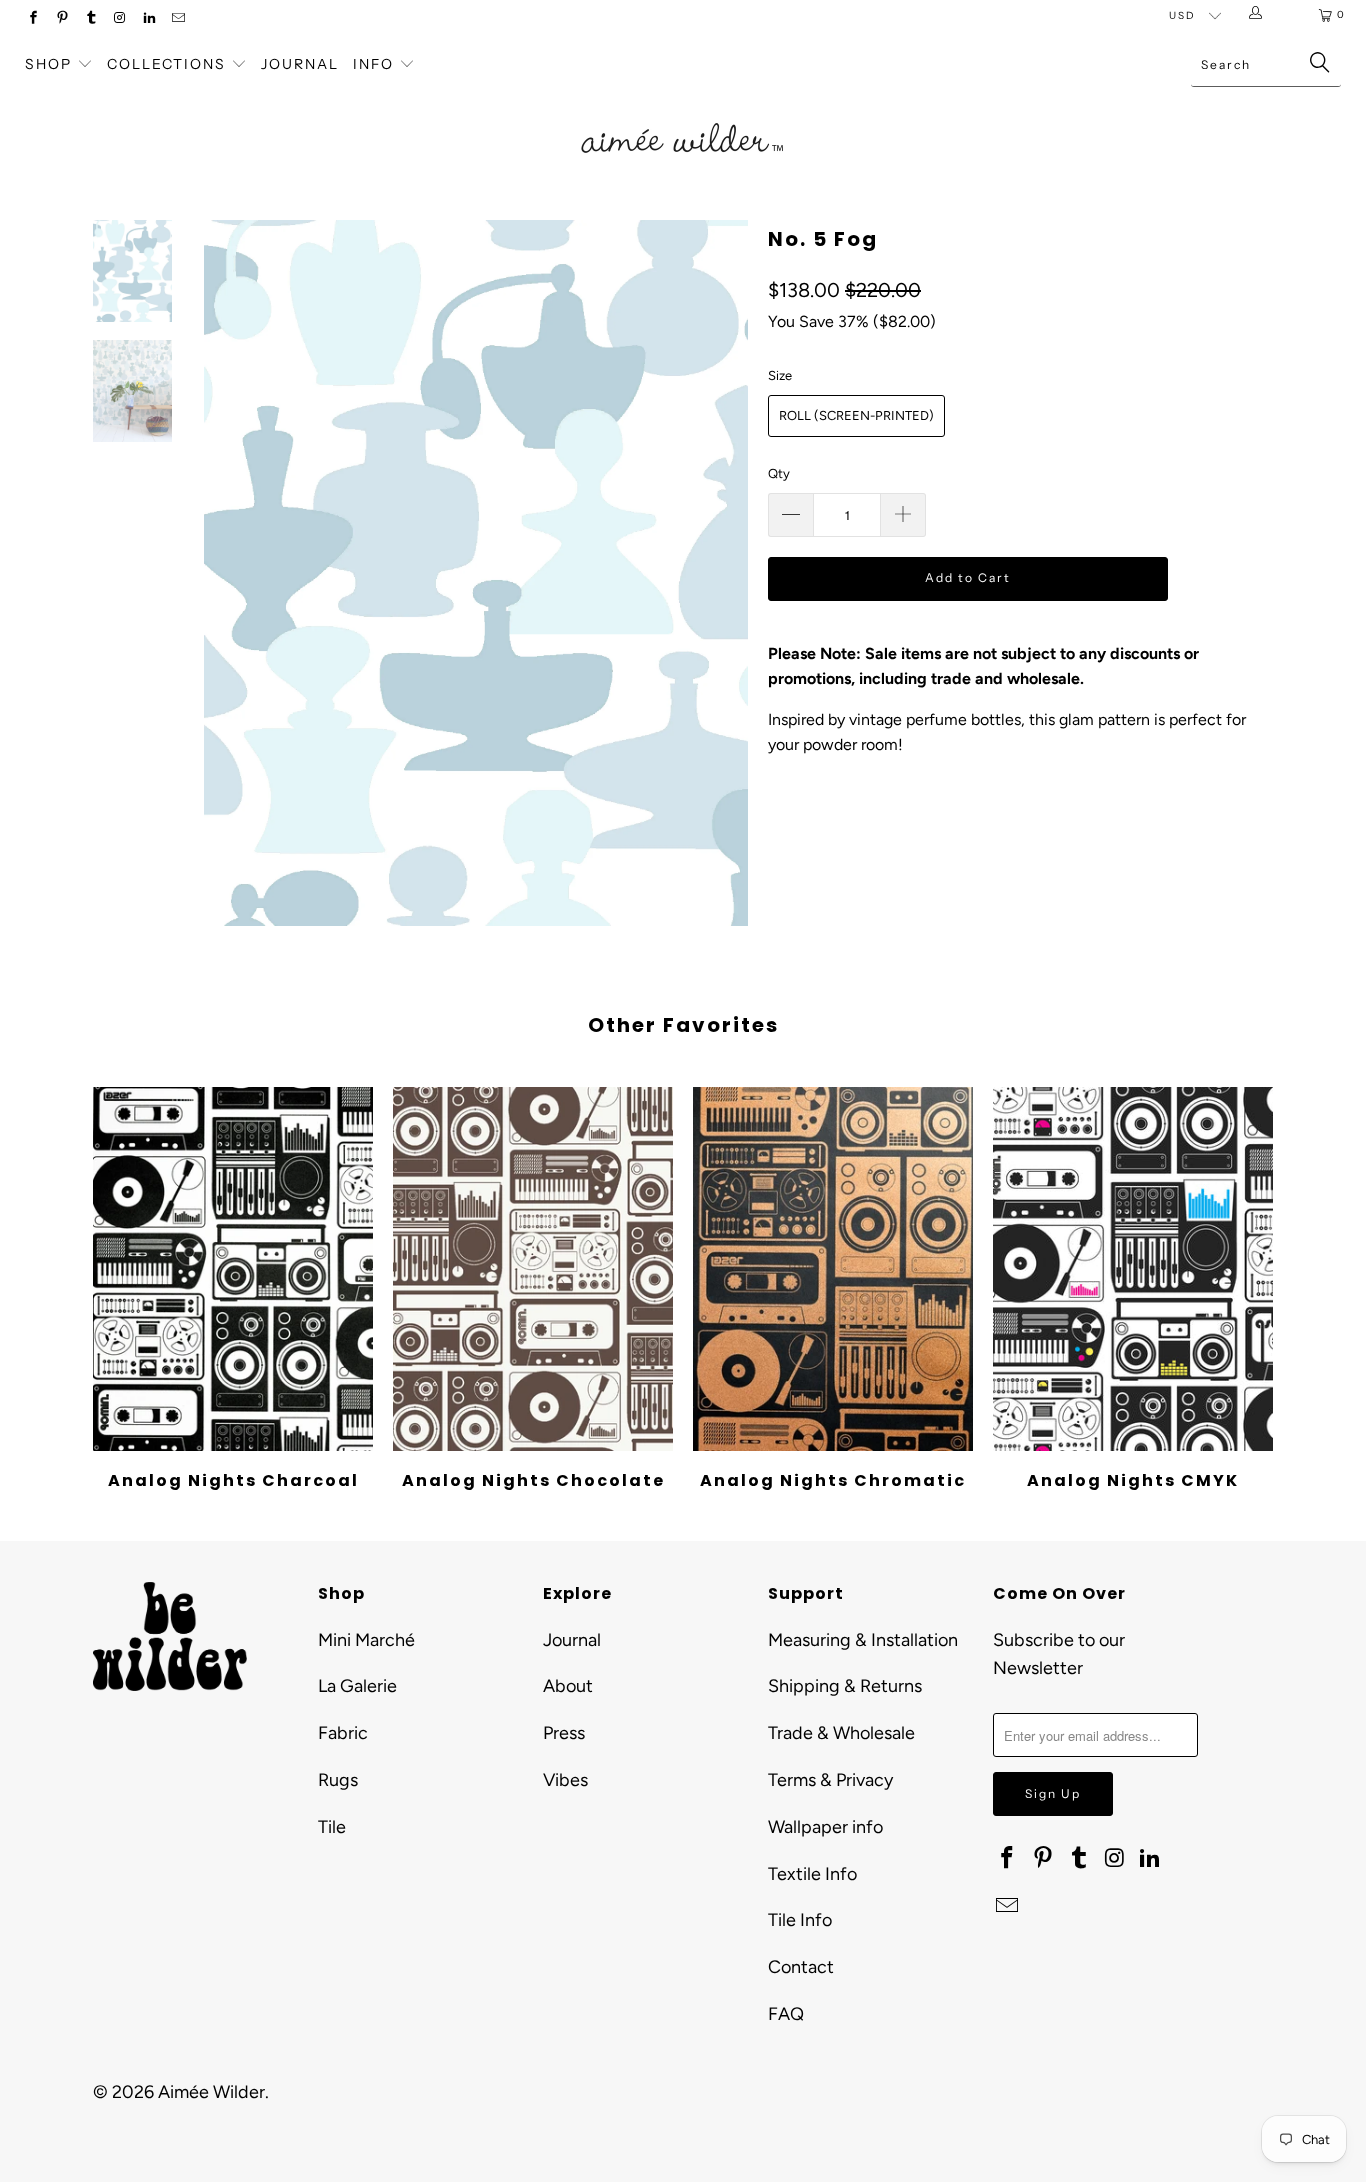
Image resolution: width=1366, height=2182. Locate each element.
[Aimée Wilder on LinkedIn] (148, 19)
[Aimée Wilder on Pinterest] (61, 19)
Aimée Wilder (211, 2092)
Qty (779, 473)
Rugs (338, 1780)
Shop (48, 64)
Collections (169, 64)
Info (373, 64)
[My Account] (1259, 15)
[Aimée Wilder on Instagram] (119, 19)
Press (564, 1733)
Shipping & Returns (845, 1686)
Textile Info (812, 1874)
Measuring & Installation (863, 1640)
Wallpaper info (825, 1827)
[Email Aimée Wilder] (177, 19)
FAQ (786, 2014)
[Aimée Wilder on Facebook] (32, 19)
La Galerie (357, 1686)
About (568, 1686)
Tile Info (800, 1920)
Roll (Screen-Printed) (856, 415)
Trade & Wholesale (841, 1733)
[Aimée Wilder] (683, 115)
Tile (332, 1827)
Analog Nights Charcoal (233, 1269)
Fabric (343, 1733)
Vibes (565, 1780)
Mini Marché (366, 1640)
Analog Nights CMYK (1133, 1269)
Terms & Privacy (830, 1780)
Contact (801, 1967)
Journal (300, 64)
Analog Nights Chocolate (533, 1269)
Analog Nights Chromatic (833, 1269)
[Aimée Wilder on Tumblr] (90, 19)
